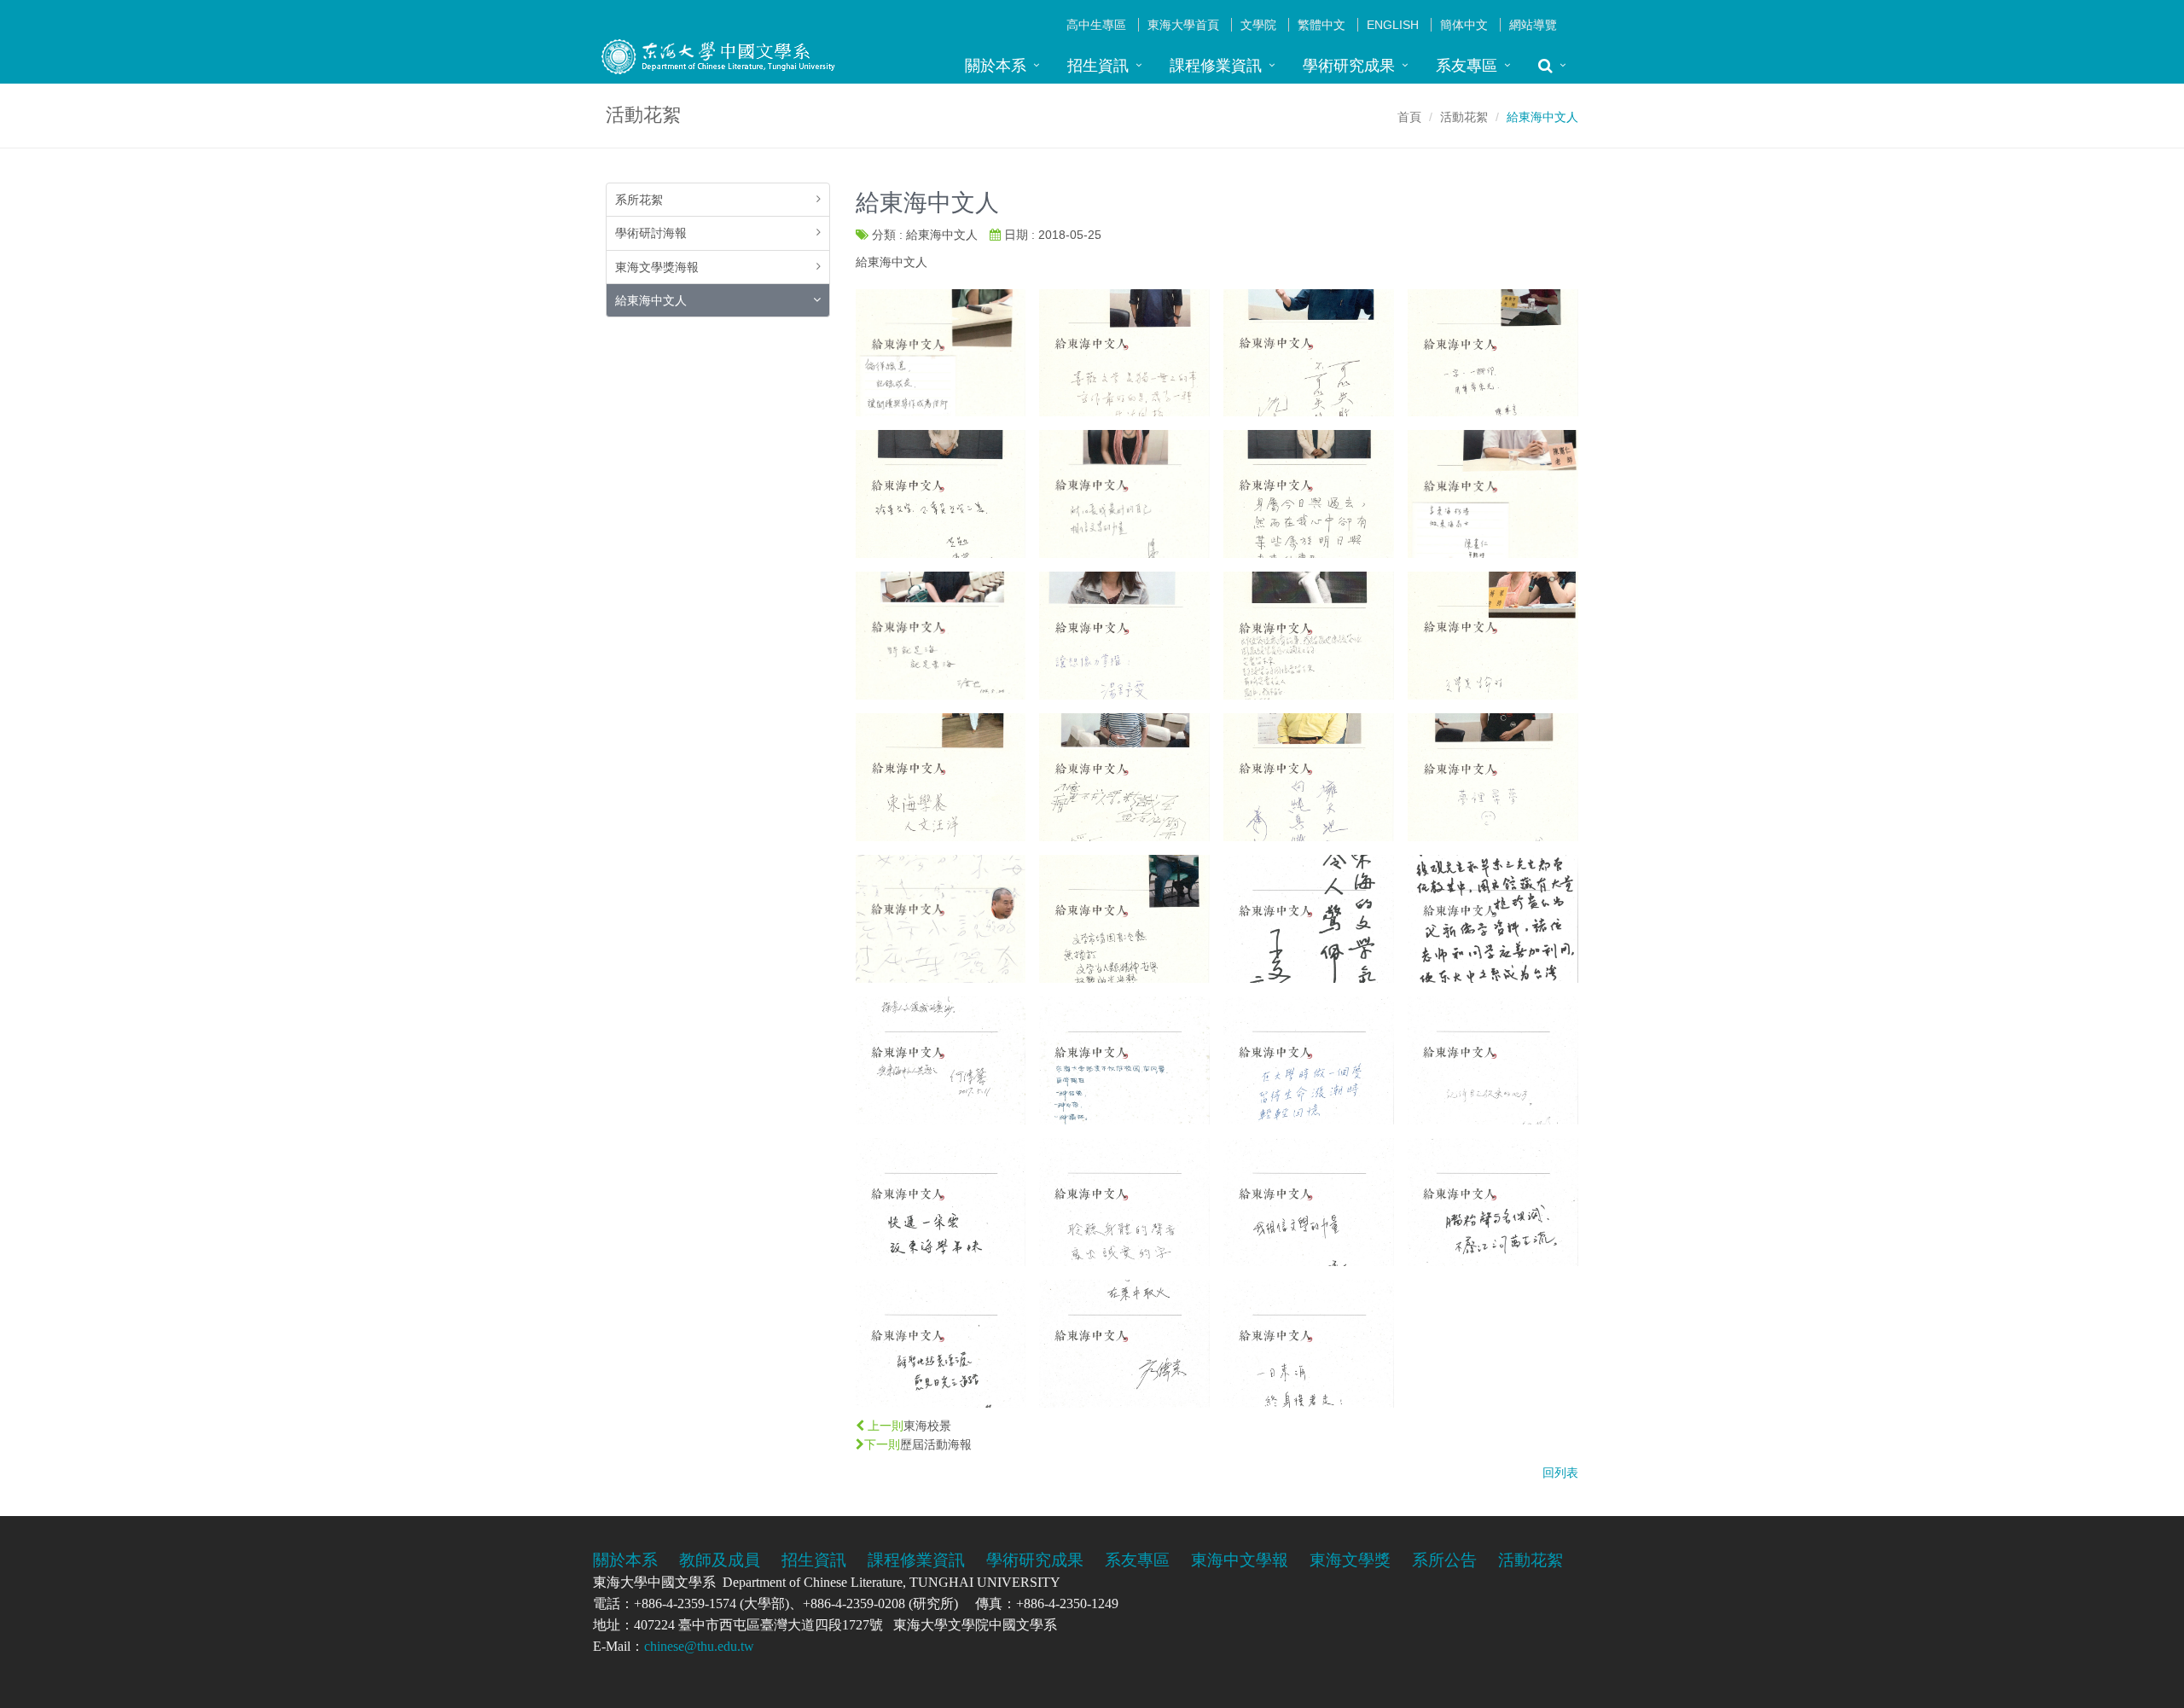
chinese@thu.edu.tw (699, 1646)
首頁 (1409, 117)
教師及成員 (720, 1560)
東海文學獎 (1350, 1560)
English (1393, 25)
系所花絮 (639, 200)
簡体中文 (1464, 25)
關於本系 (996, 66)
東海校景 (927, 1426)
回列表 (1560, 1473)
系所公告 (1444, 1560)
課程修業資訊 (1216, 66)
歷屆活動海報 (936, 1444)
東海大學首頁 (1183, 25)
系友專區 (1467, 66)
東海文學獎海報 (657, 267)
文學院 (1258, 25)
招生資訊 (1098, 66)
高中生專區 (1096, 25)
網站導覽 (1533, 25)
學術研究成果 (1349, 66)
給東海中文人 (651, 300)
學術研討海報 (651, 233)
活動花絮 (1464, 117)
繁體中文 (1321, 25)
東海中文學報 (1240, 1560)
